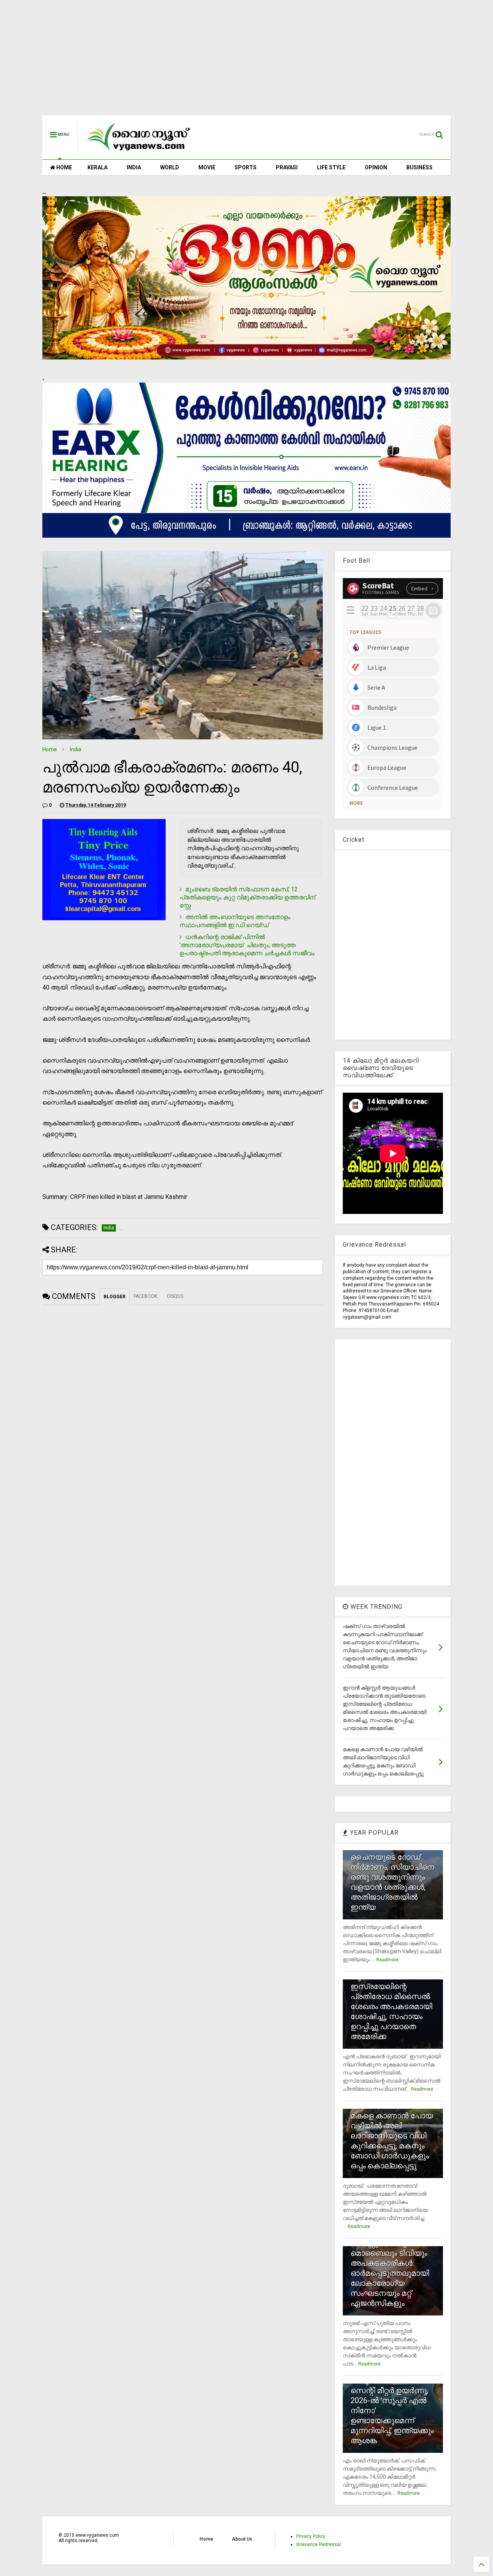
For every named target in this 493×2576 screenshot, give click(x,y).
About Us (242, 2539)
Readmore (387, 1960)
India (75, 749)
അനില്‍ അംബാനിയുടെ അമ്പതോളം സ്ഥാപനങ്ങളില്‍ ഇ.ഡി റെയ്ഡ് (235, 921)
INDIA (134, 167)
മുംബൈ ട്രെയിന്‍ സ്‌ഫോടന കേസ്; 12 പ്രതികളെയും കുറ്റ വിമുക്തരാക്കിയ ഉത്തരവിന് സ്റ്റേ (247, 897)
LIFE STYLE (331, 167)
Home (50, 749)
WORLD (170, 167)
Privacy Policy (311, 2536)
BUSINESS (419, 167)
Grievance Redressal (319, 2544)
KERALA (97, 167)
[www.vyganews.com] (139, 152)
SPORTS (246, 167)
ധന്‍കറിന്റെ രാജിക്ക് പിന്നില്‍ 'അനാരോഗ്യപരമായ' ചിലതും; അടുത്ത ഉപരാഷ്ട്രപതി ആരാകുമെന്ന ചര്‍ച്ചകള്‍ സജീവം (247, 945)
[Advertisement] (246, 62)
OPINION (376, 167)
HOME (64, 167)
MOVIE (207, 167)
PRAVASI (287, 167)
